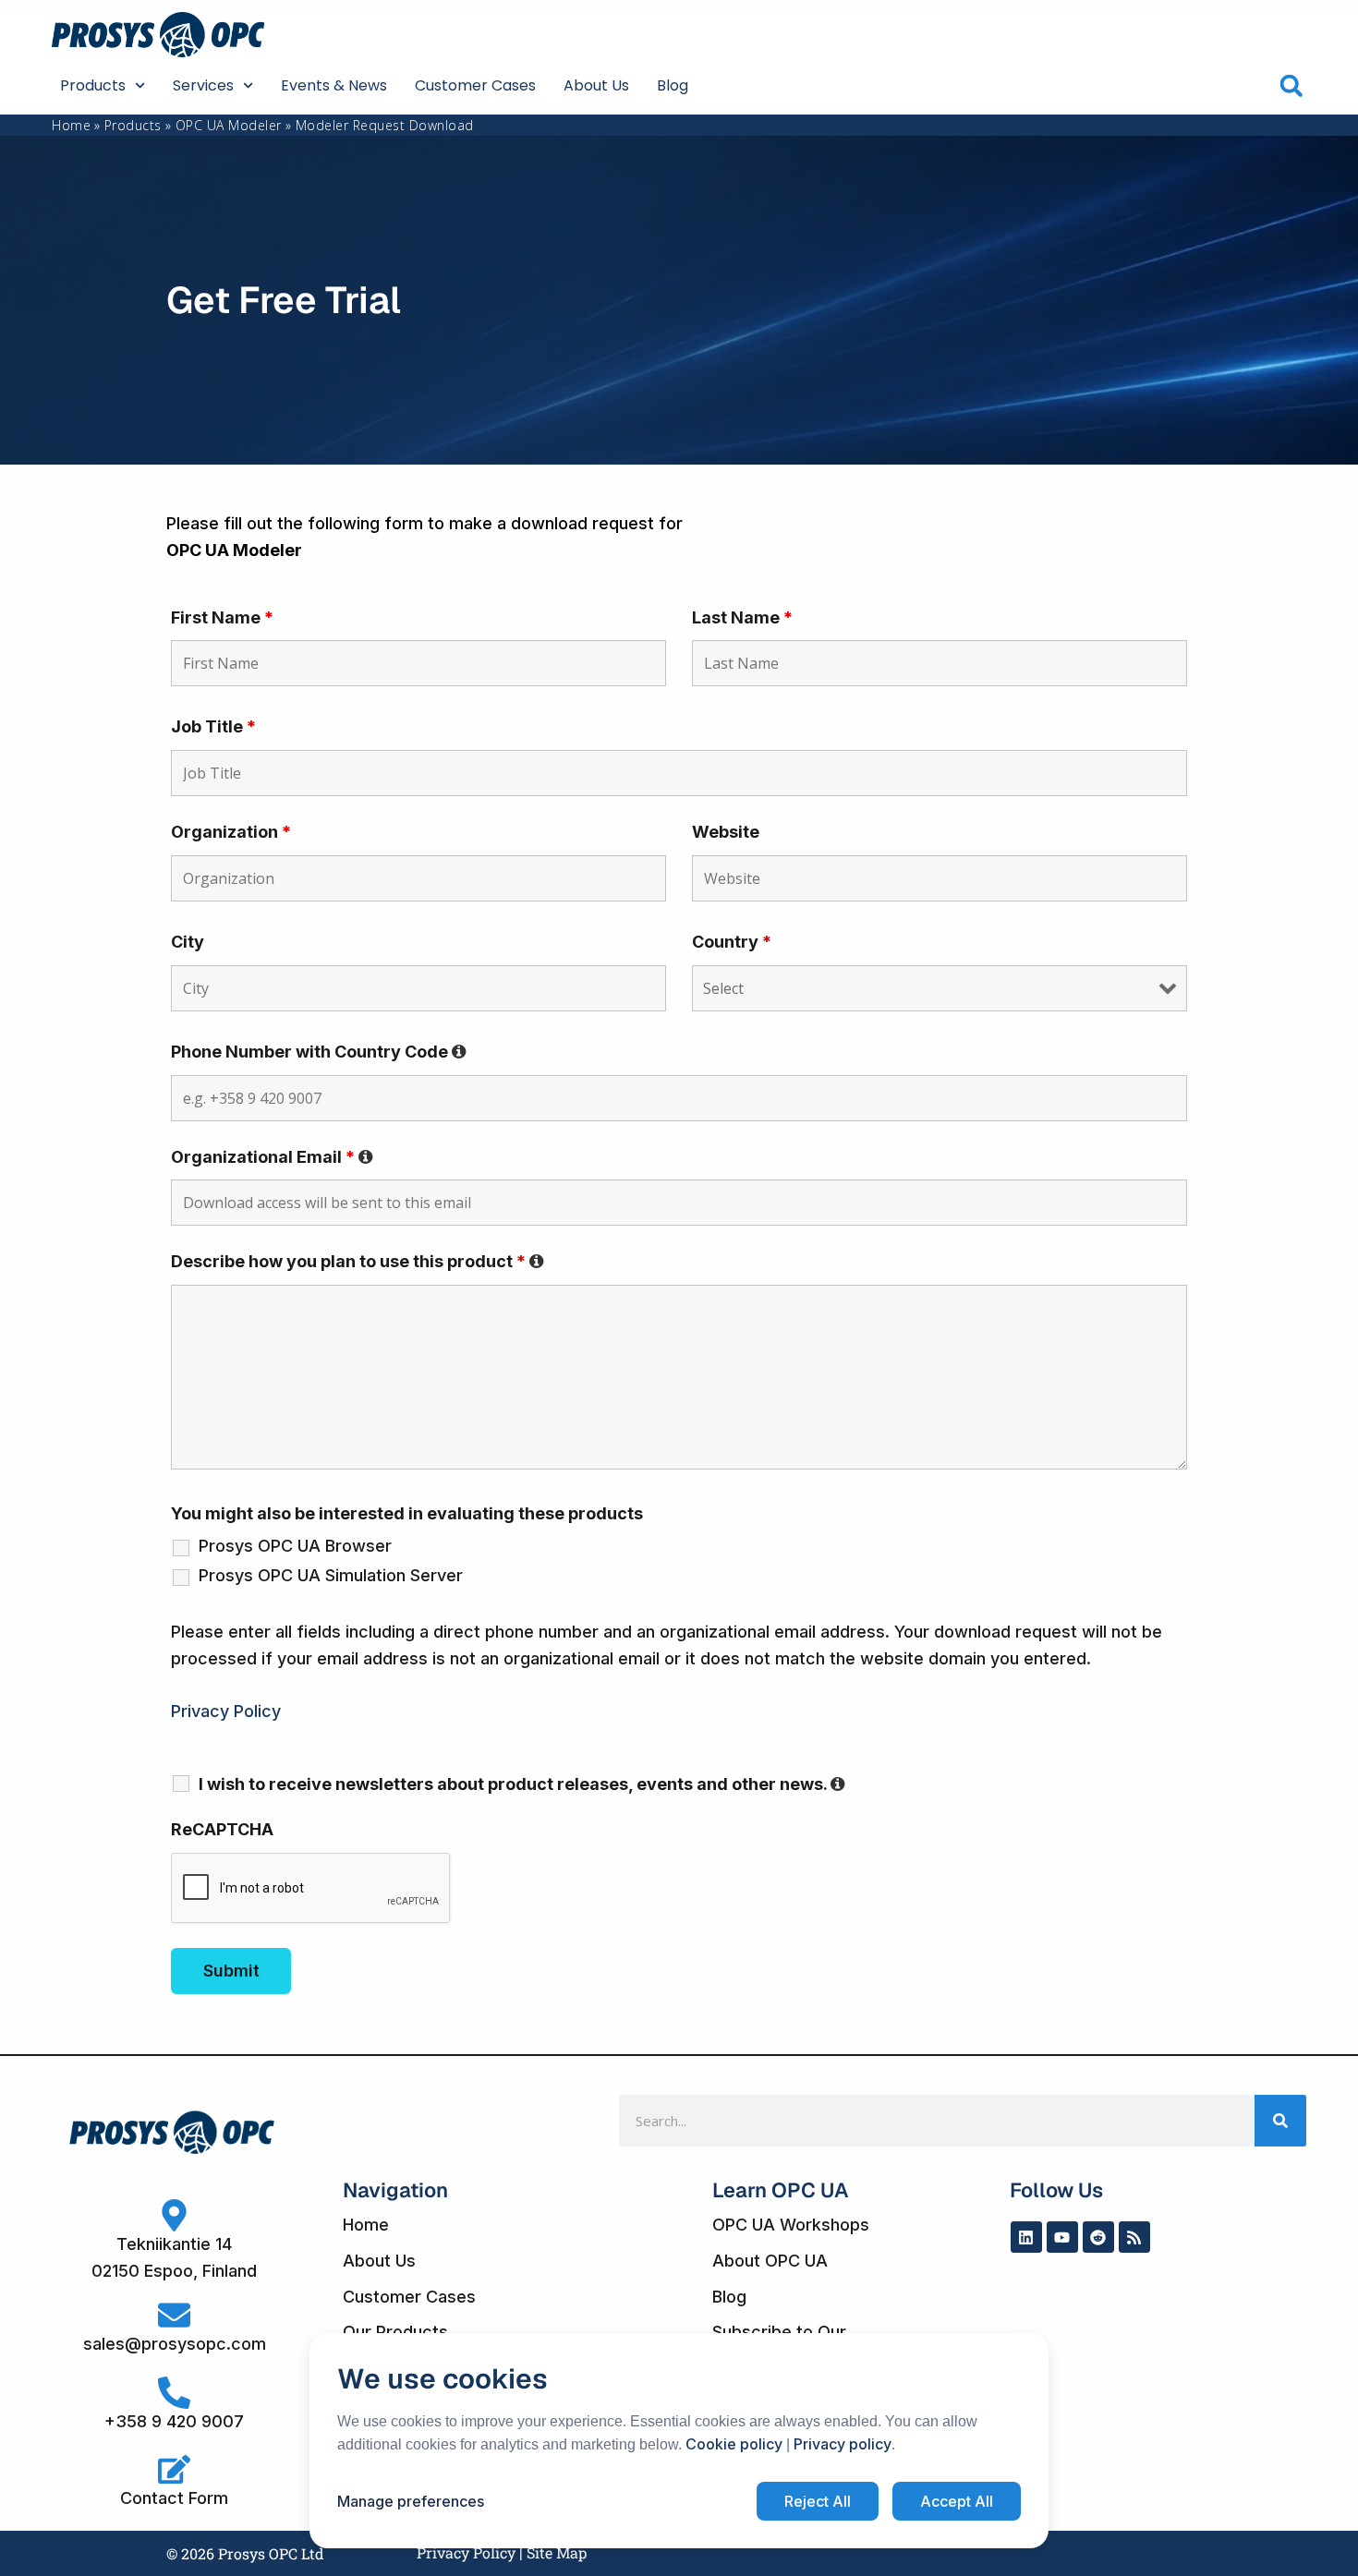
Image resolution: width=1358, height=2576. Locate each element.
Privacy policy (843, 2444)
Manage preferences (411, 2501)
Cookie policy (734, 2444)
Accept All (957, 2501)
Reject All (818, 2501)
